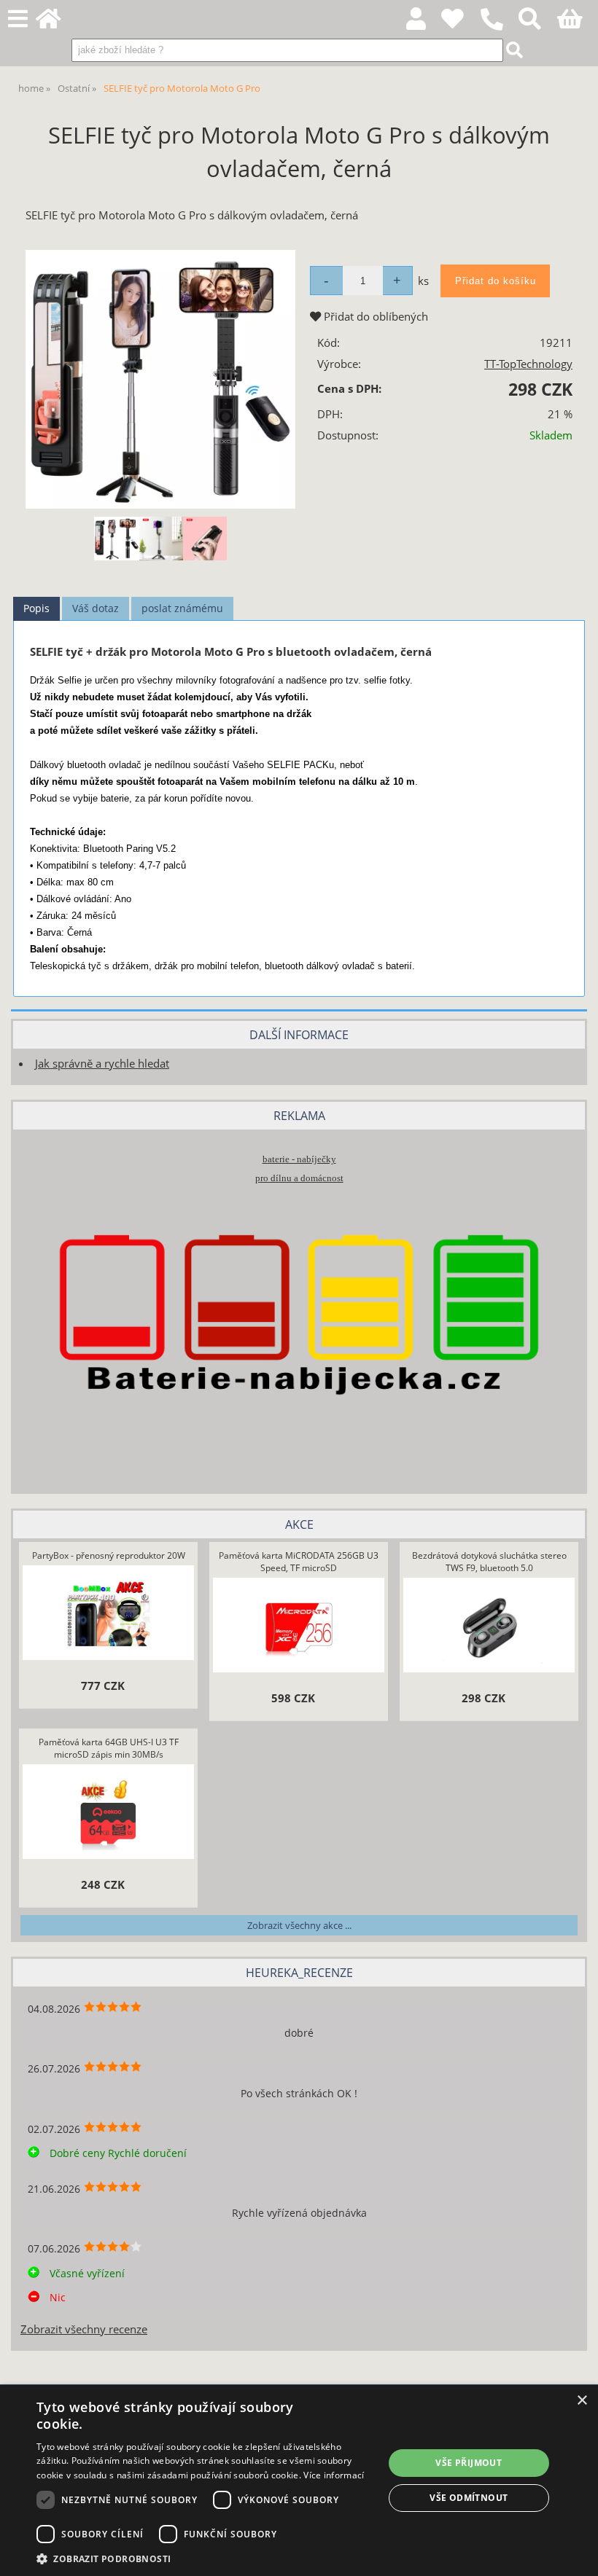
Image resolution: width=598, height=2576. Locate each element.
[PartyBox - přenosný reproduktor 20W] (109, 1615)
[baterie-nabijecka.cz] (299, 1459)
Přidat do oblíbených (374, 317)
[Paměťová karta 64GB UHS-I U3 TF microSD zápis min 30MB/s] (108, 1814)
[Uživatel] (461, 23)
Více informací (334, 2475)
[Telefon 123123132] (499, 31)
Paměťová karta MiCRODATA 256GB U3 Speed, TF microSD (299, 1562)
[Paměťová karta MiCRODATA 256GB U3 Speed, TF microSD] (299, 1627)
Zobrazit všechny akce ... (299, 1925)
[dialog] (299, 2481)
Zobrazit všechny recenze (84, 2329)
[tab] (36, 609)
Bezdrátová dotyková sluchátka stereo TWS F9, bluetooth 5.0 (489, 1562)
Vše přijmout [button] (469, 2463)
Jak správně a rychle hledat (102, 1064)
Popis (36, 608)
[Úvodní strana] (57, 23)
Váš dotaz (96, 608)
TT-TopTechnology (528, 364)
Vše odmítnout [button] (469, 2498)
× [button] (582, 2401)
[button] (205, 2558)
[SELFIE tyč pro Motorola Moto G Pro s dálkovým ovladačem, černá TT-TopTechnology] (160, 379)
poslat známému (182, 608)
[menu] (18, 19)
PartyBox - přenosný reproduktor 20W (109, 1555)
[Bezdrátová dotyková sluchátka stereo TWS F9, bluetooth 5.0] (489, 1627)
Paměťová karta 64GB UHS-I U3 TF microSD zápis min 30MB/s (109, 1748)
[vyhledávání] (538, 23)
